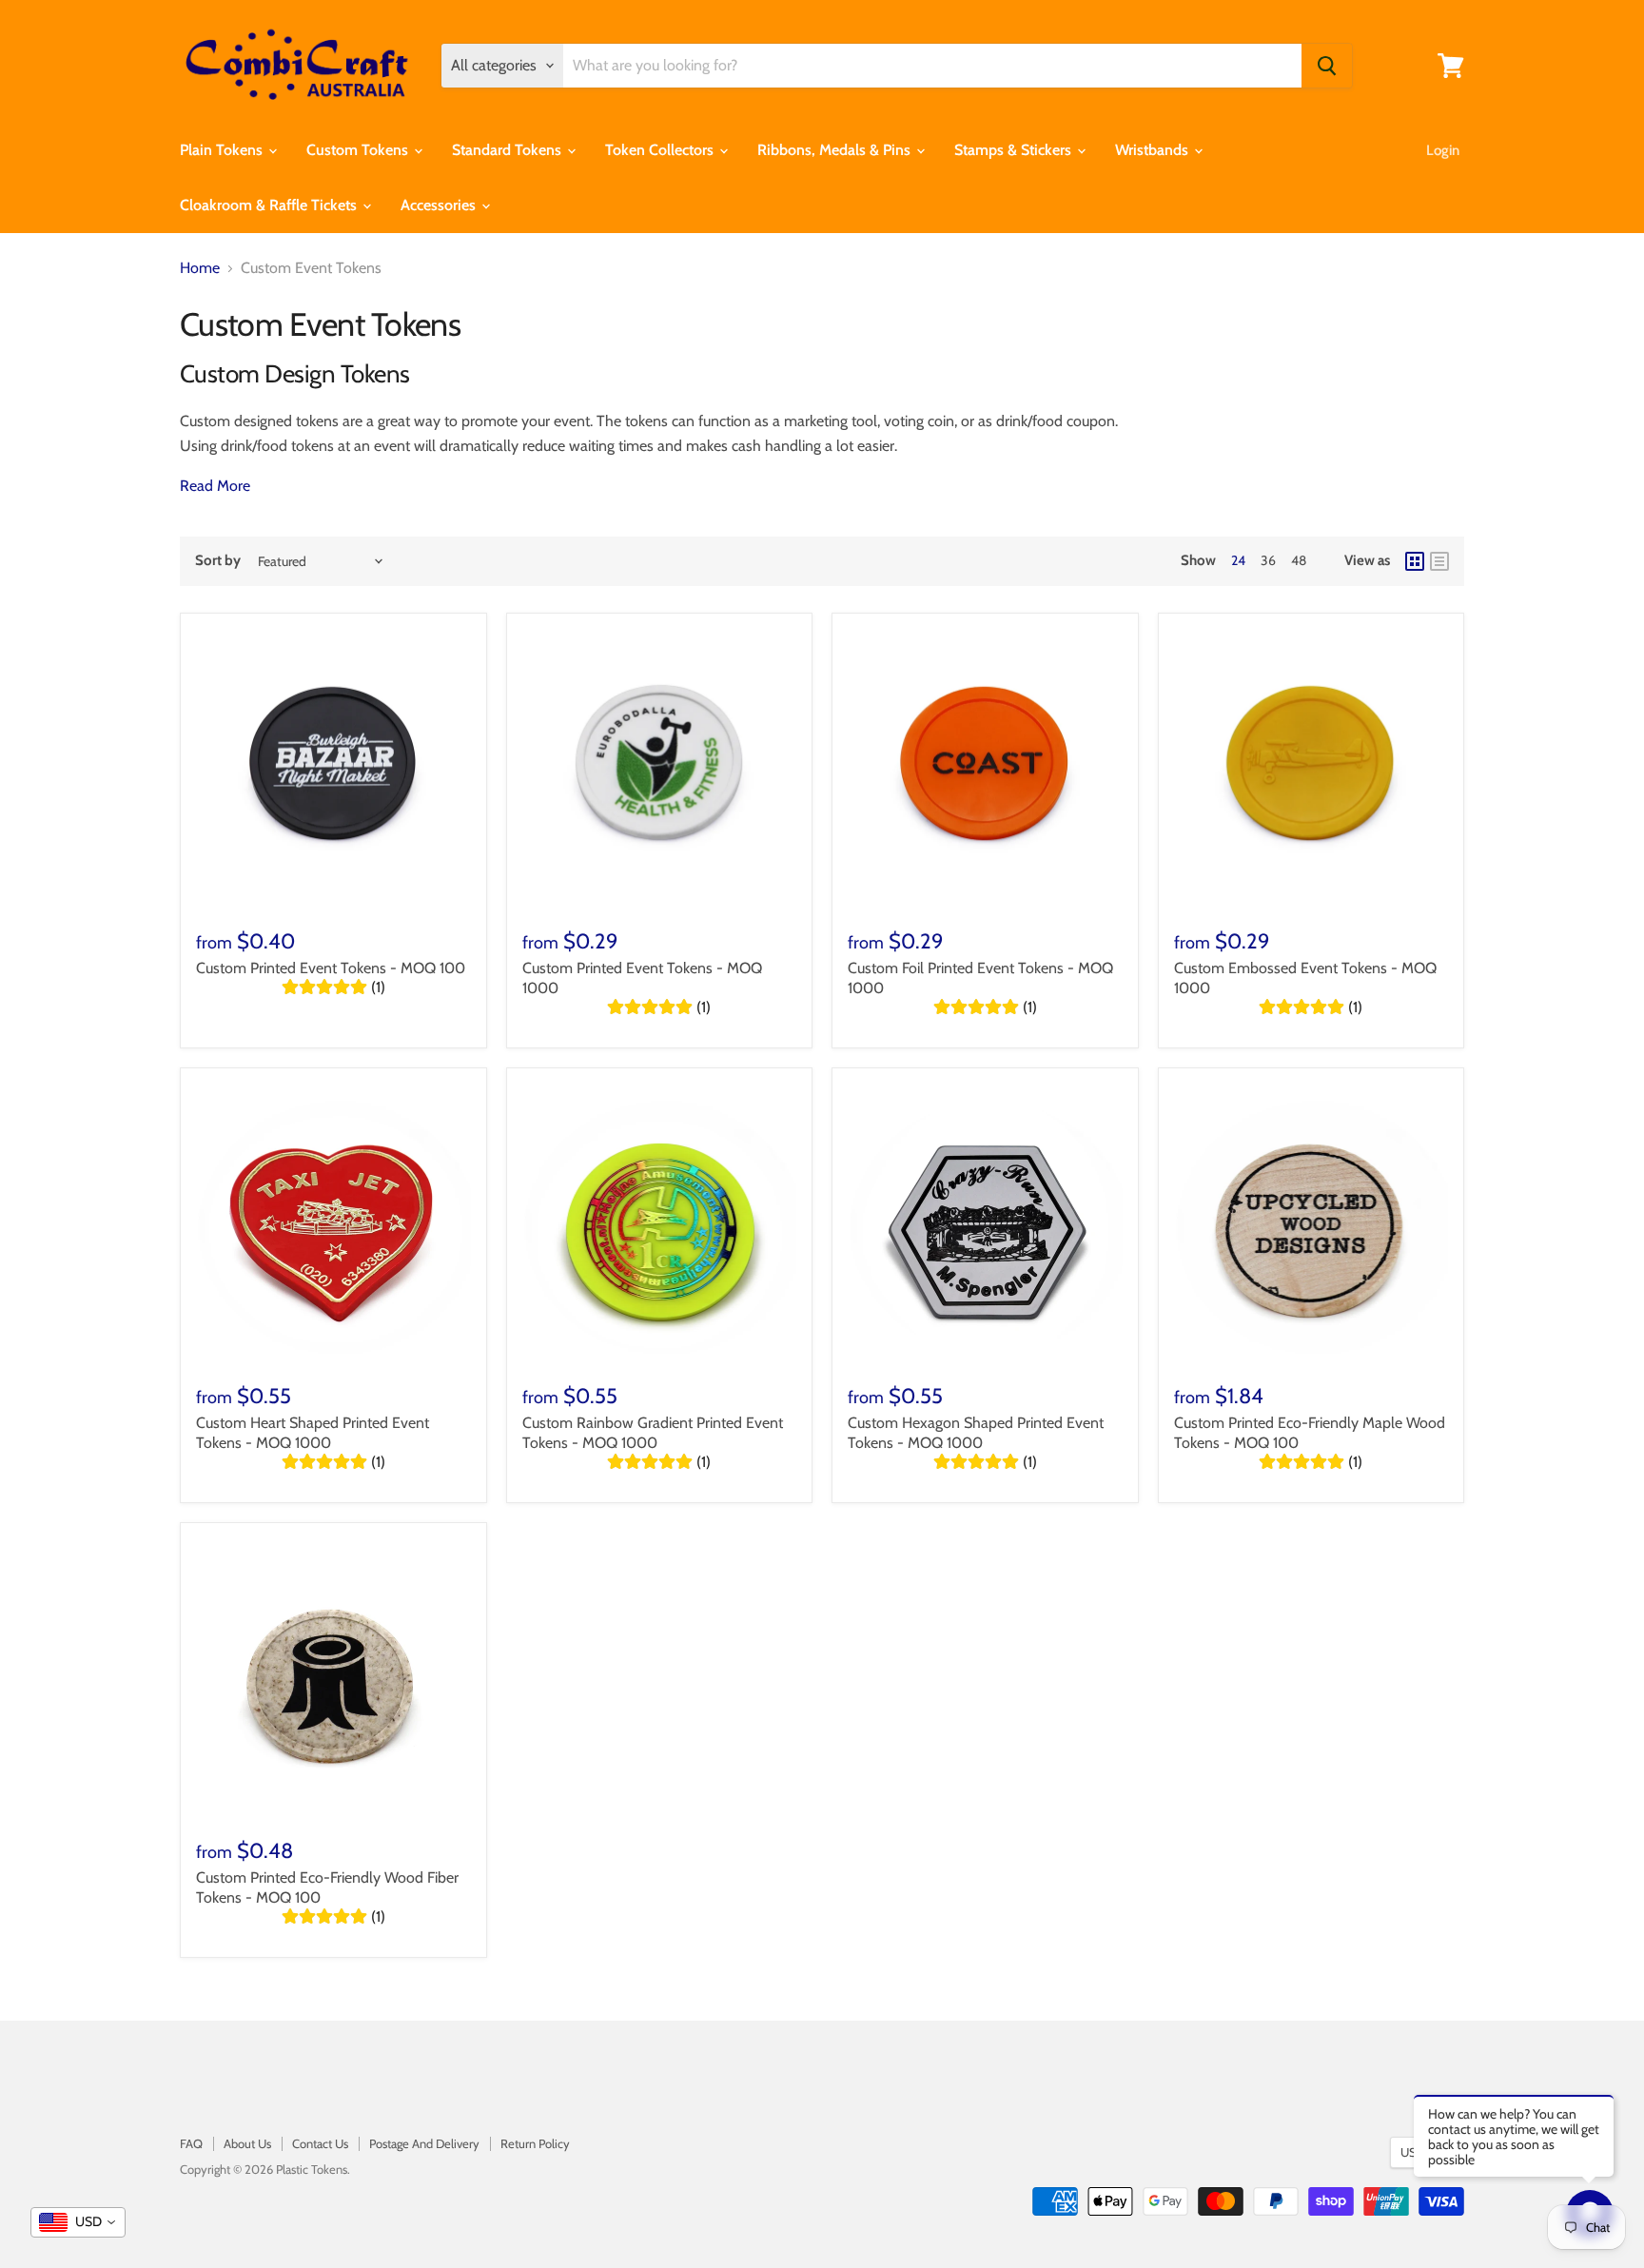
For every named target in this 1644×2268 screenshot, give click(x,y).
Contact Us (320, 2143)
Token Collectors (661, 150)
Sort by (218, 561)
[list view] (1439, 561)
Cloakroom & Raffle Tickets (270, 205)
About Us (247, 2143)
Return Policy (535, 2143)
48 (1299, 560)
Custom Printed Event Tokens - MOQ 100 (331, 968)
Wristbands (1154, 150)
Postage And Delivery (424, 2143)
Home (200, 268)
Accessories (440, 205)
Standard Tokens (509, 150)
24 (1238, 560)
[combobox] (78, 2222)
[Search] (1327, 66)
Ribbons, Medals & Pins (836, 150)
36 (1268, 560)
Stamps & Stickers (1015, 150)
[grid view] (1415, 561)
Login (1443, 150)
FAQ (191, 2143)
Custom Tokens (359, 150)
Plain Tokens (223, 150)
